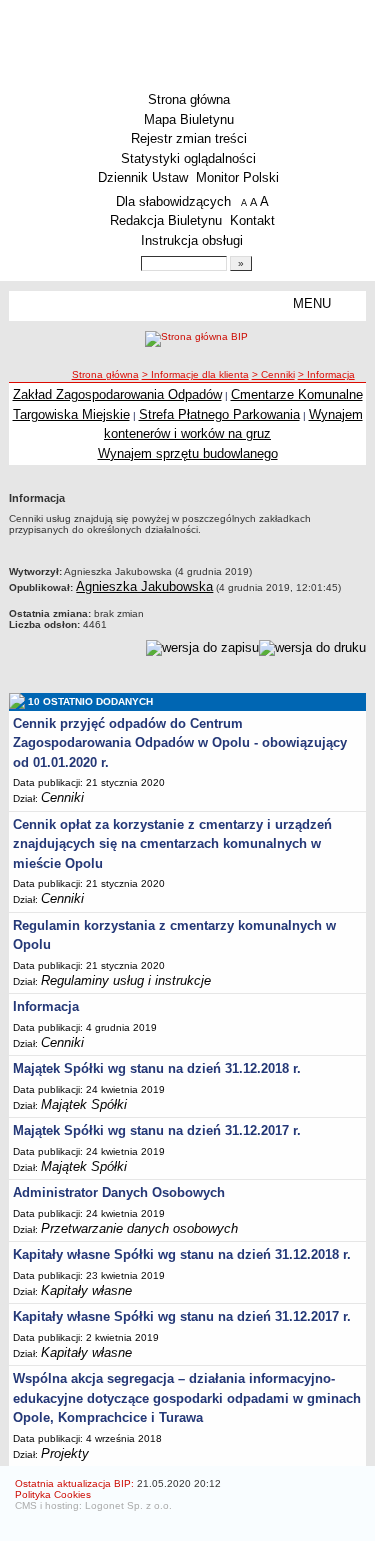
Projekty (65, 1453)
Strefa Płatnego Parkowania (219, 414)
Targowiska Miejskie (71, 414)
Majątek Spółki (84, 1104)
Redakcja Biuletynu (166, 220)
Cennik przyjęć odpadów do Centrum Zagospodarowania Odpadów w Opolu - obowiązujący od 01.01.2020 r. (180, 743)
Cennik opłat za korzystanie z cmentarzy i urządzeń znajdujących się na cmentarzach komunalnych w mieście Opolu (172, 844)
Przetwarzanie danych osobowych (139, 1228)
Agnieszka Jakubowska (144, 586)
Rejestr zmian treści (189, 138)
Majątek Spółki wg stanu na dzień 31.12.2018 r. (157, 1068)
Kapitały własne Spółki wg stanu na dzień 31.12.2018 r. (182, 1254)
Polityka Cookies (53, 1494)
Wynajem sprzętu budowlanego (188, 453)
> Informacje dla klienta (195, 374)
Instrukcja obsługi (192, 240)
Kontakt (252, 220)
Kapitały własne (86, 1290)
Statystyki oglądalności (188, 158)
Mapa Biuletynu (189, 119)
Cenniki (62, 797)
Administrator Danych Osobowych (119, 1192)
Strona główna (189, 99)
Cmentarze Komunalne (297, 394)
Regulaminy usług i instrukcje (126, 980)
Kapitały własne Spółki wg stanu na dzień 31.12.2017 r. (182, 1316)
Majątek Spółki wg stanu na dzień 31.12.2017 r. (157, 1130)
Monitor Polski (237, 177)
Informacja (46, 1006)
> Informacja (326, 374)
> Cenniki (273, 374)
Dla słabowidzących (173, 201)
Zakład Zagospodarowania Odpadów (117, 394)
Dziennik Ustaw (143, 177)
